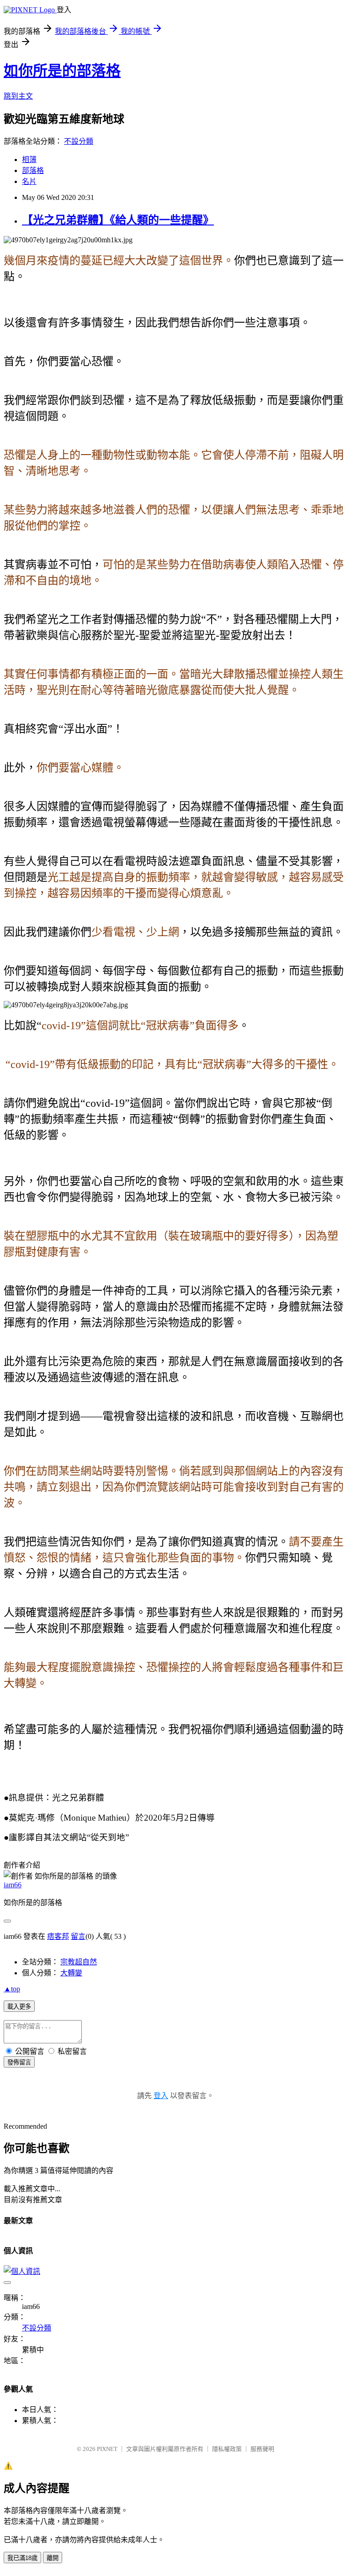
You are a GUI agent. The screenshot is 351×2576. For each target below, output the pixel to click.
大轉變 (71, 1973)
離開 (53, 2558)
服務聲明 (262, 2449)
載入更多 (19, 2007)
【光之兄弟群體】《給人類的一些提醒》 (118, 220)
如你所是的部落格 (62, 71)
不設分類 (79, 141)
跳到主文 (18, 96)
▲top (12, 1989)
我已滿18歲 (22, 2558)
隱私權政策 (227, 2449)
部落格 (33, 170)
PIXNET (107, 2449)
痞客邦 (58, 1936)
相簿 (29, 160)
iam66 (13, 1885)
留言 (78, 1936)
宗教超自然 (79, 1962)
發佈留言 (19, 2062)
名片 (29, 181)
